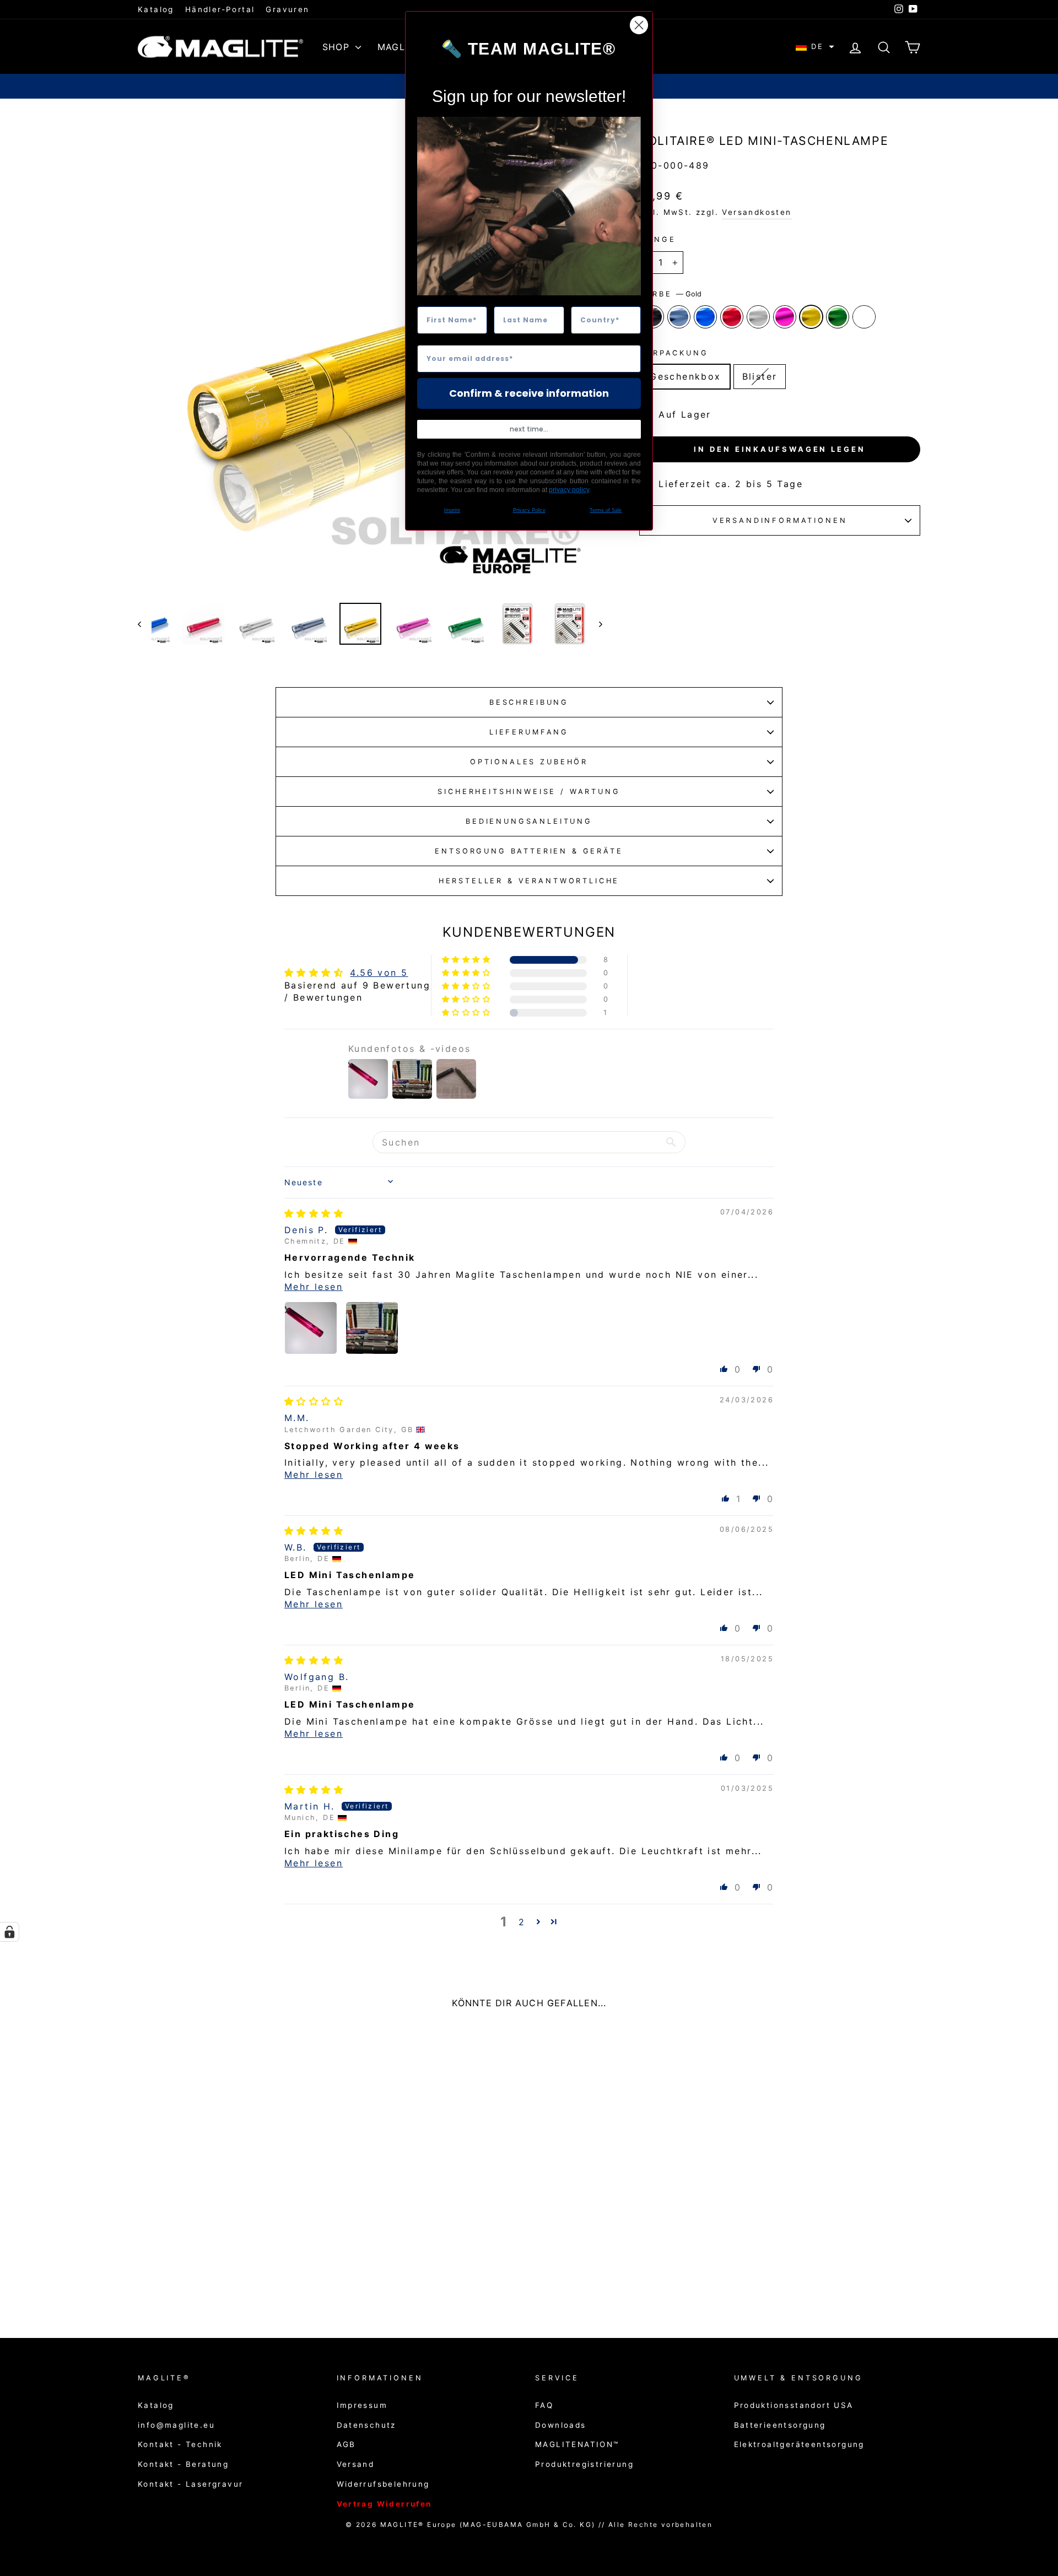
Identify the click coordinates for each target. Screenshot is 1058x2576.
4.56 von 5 (379, 973)
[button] (815, 47)
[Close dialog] (639, 25)
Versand (356, 2464)
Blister (760, 376)
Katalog (156, 9)
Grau (679, 317)
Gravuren (287, 9)
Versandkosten (757, 212)
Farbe (670, 294)
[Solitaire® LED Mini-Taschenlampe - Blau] (201, 2273)
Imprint (452, 510)
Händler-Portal (220, 9)
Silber (758, 317)
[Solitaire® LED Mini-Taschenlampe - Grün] (276, 2273)
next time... (529, 429)
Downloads (561, 2425)
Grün (838, 317)
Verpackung (674, 353)
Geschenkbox (685, 376)
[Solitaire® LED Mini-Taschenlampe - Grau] (187, 2273)
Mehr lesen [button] (314, 1287)
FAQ (544, 2405)
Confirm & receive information (529, 393)
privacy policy (569, 490)
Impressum (362, 2405)
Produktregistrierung (584, 2464)
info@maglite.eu (176, 2425)
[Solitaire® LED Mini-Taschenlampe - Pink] (246, 2273)
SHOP (338, 47)
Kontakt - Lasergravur (190, 2484)
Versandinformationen (780, 520)
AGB (346, 2444)
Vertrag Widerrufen (384, 2504)
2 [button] (522, 1922)
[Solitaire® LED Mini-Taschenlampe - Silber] (231, 2273)
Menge (657, 239)
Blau (705, 317)
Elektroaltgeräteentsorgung (799, 2444)
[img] (314, 1213)
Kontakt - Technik (180, 2444)
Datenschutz (366, 2425)
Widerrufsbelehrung (383, 2484)
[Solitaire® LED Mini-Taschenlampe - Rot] (216, 2273)
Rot (732, 317)
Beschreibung (529, 702)
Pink (785, 317)
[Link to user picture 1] (311, 1328)
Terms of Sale (606, 510)
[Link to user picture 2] (372, 1328)
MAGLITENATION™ (577, 2444)
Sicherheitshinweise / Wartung (529, 792)
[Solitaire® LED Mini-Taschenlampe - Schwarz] (172, 2273)
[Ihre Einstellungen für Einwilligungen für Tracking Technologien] (9, 1932)
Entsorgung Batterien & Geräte (529, 851)
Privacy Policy (529, 510)
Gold (811, 317)
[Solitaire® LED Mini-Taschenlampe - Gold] (261, 2273)
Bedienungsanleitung (529, 821)
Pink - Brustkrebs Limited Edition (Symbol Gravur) (864, 317)
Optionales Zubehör (529, 762)
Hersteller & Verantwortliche (529, 881)
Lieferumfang (529, 732)
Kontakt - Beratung (183, 2464)
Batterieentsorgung (780, 2425)
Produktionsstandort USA (794, 2405)
